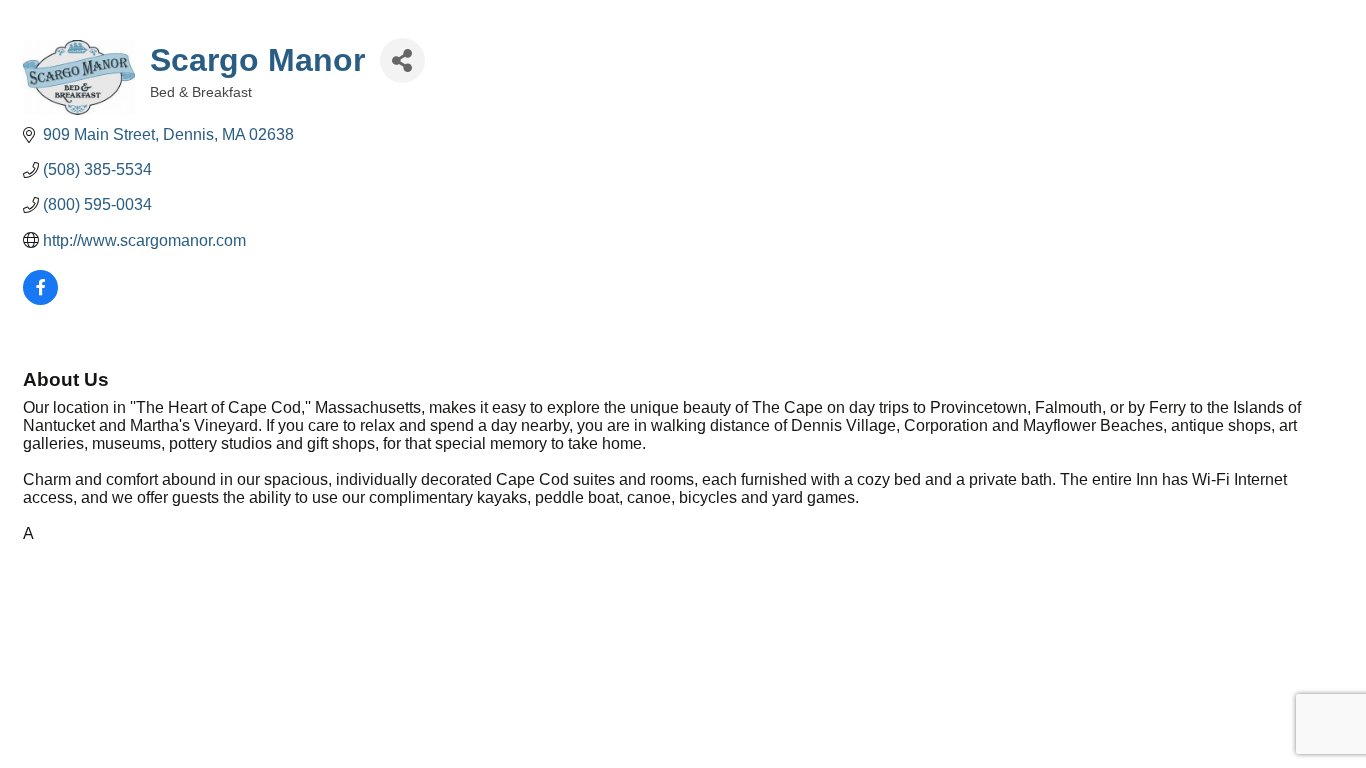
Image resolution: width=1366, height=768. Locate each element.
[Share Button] (402, 60)
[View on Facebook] (40, 299)
